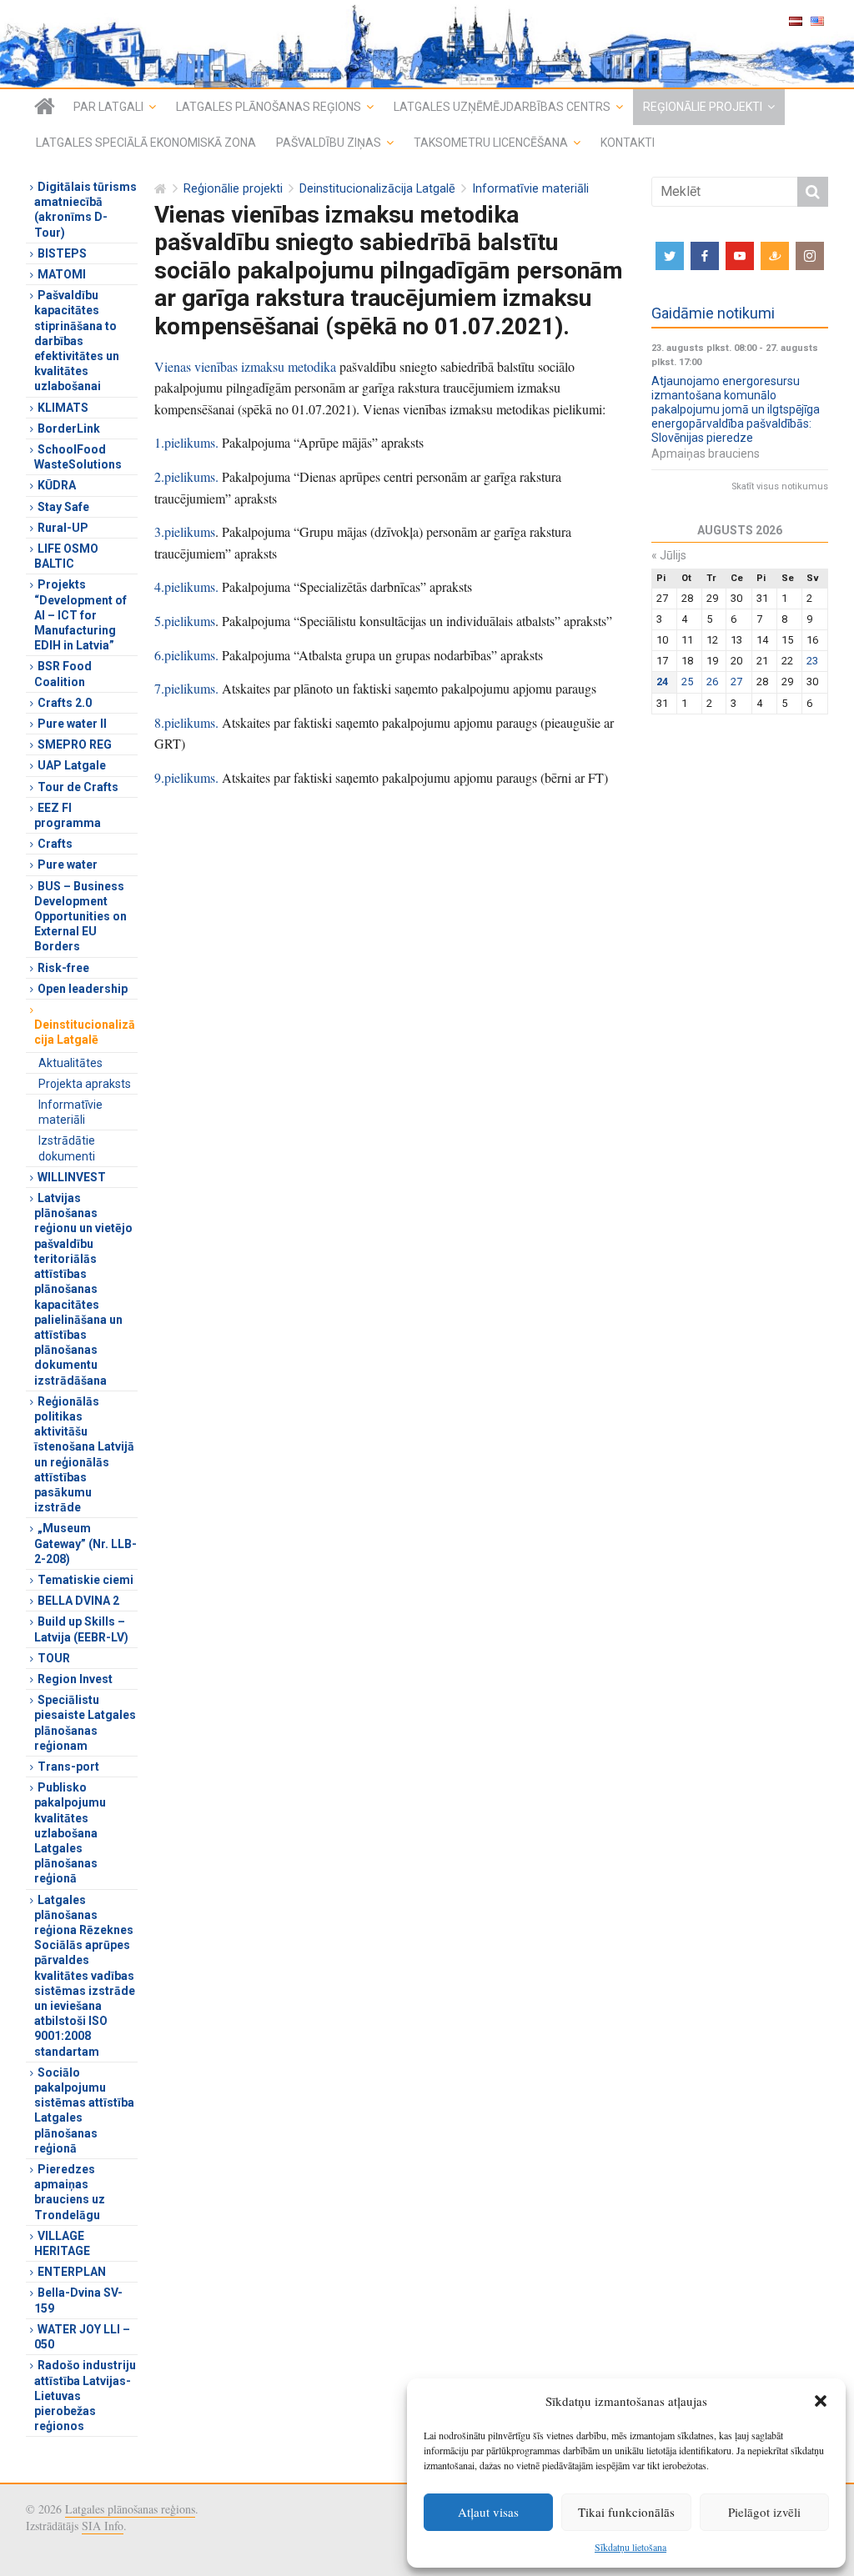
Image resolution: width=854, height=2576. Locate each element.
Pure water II (72, 724)
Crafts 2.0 (65, 703)
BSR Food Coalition (63, 674)
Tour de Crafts (78, 787)
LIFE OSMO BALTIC (66, 556)
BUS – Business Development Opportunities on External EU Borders (80, 917)
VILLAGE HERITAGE (62, 2243)
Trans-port (68, 1767)
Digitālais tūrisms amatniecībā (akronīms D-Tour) (85, 210)
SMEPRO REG (75, 744)
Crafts (55, 844)
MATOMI (62, 274)
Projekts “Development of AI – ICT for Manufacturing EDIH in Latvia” (80, 615)
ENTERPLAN (72, 2272)
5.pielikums (185, 621)
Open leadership (83, 989)
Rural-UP (63, 528)
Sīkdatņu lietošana (630, 2547)
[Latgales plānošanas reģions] (45, 107)
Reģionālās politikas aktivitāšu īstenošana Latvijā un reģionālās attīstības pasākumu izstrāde (84, 1454)
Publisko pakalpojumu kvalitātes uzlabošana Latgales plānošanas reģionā (70, 1833)
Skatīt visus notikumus (780, 486)
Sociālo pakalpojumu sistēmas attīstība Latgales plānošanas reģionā (84, 2110)
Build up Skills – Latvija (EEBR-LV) (81, 1629)
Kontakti (628, 143)
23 (812, 661)
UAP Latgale (72, 765)
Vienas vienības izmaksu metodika (245, 366)
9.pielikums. (186, 777)
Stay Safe (63, 507)
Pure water (68, 865)
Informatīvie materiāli (530, 189)
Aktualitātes (70, 1063)
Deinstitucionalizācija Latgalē (377, 189)
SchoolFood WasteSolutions (78, 457)
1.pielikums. (186, 442)
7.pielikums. (186, 688)
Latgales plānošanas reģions (269, 107)
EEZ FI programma (68, 815)
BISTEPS (62, 253)
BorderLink (69, 428)
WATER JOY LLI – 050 (82, 2337)
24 (662, 682)
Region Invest (75, 1679)
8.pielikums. (186, 722)
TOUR (54, 1658)
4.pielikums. (186, 586)
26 (712, 682)
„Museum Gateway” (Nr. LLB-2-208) (85, 1543)
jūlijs (669, 555)
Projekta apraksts (85, 1084)
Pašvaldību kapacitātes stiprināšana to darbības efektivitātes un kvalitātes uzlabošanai (77, 341)
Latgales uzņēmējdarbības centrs (502, 107)
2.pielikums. (186, 476)
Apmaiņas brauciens (706, 454)
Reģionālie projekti (703, 107)
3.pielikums (185, 531)
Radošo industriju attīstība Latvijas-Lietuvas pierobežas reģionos (85, 2396)
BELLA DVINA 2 (78, 1601)
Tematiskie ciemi (85, 1580)
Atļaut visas (488, 2512)
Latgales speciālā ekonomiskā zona (146, 143)
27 (736, 682)
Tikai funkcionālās (626, 2512)
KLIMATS (63, 408)
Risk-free (63, 968)
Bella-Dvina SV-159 (78, 2300)
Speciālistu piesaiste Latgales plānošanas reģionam (85, 1723)
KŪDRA (57, 485)
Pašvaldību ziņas (329, 143)
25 (687, 682)
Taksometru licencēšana (491, 143)
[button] (821, 2401)
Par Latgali (108, 107)
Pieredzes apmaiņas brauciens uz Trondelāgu (70, 2192)
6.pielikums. (186, 655)
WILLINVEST (72, 1177)
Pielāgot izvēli (764, 2512)
